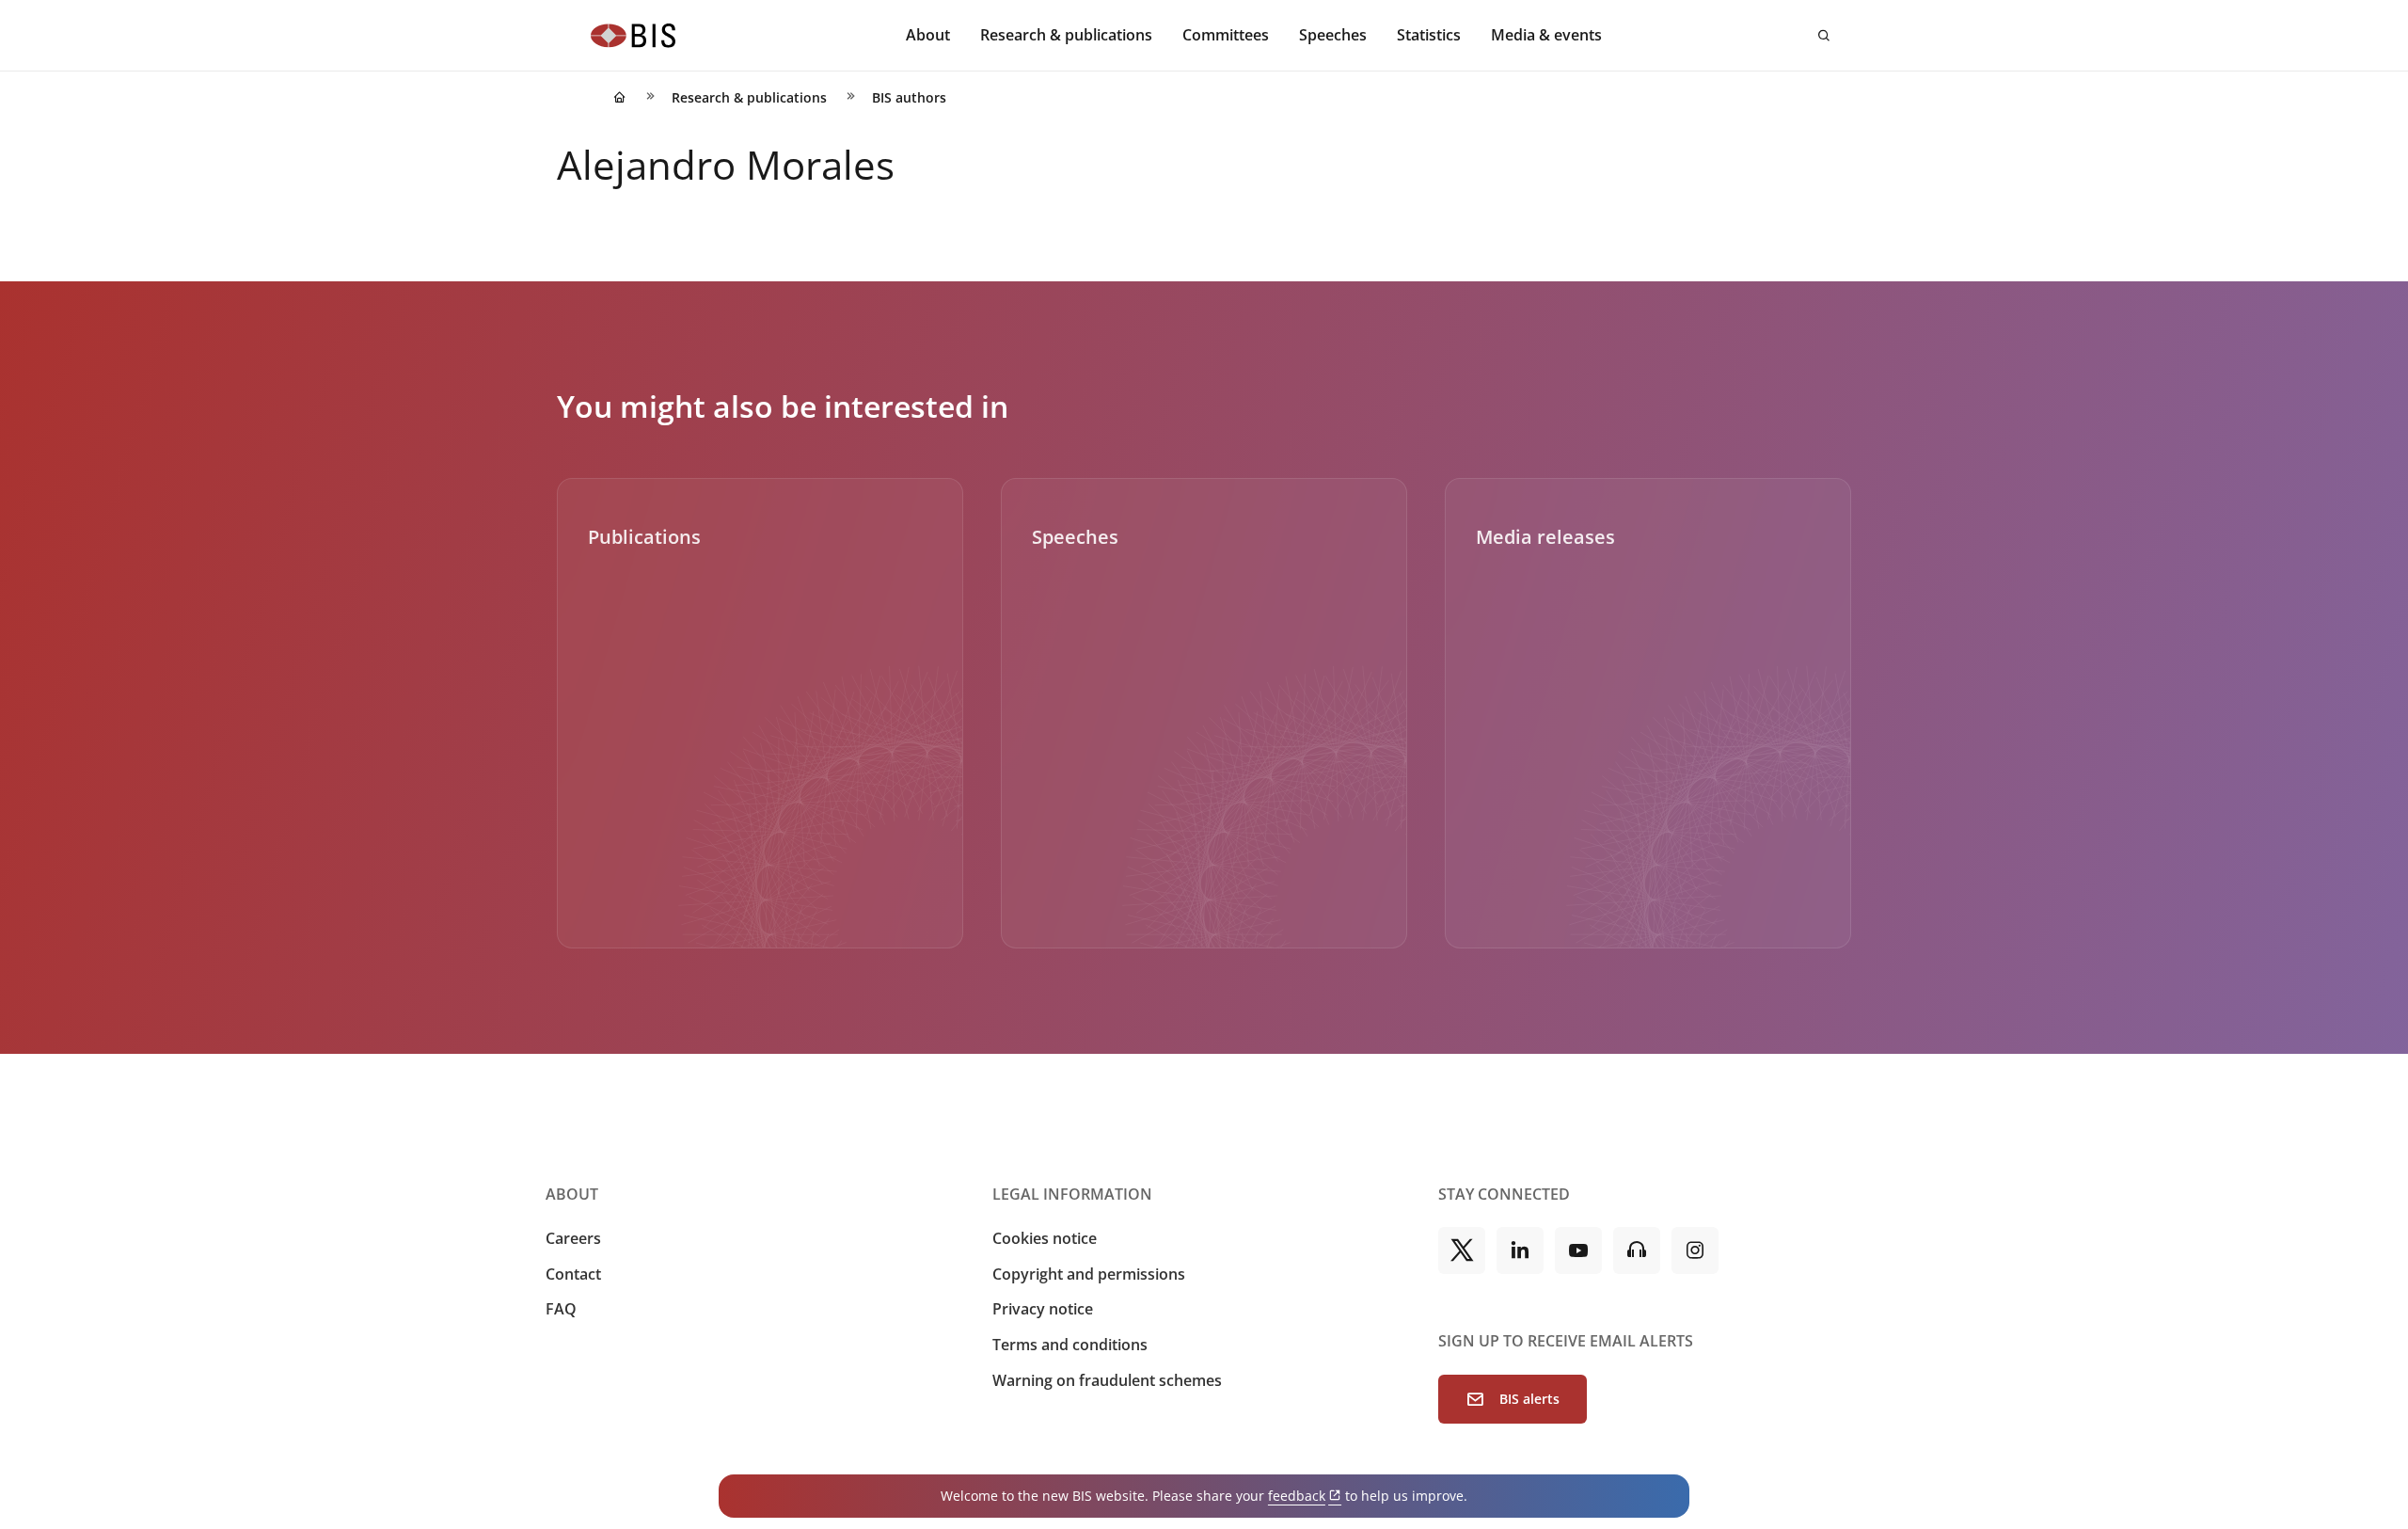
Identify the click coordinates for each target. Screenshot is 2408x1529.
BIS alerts (1529, 1399)
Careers (573, 1238)
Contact (573, 1274)
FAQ (561, 1309)
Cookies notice (1045, 1238)
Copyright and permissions (1089, 1274)
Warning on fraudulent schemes (1107, 1380)
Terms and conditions (1070, 1345)
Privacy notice (1043, 1309)
